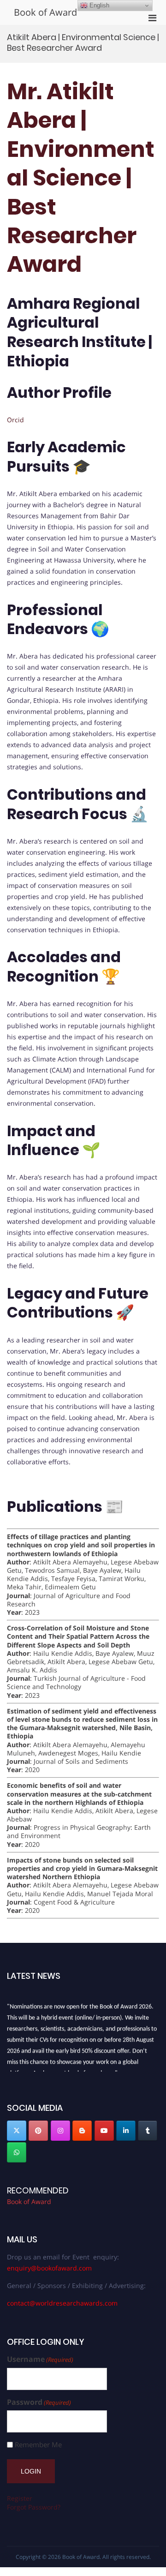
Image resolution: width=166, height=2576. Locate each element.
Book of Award (45, 12)
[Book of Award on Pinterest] (38, 2131)
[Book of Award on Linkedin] (126, 2131)
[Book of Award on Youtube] (104, 2131)
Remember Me (38, 2445)
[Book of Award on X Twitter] (17, 2131)
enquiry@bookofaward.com (49, 2268)
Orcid (15, 420)
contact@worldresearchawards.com (62, 2303)
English (98, 5)
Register (20, 2498)
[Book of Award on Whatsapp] (17, 2152)
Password (39, 2402)
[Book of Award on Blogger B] (82, 2131)
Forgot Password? (34, 2507)
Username (40, 2359)
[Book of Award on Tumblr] (148, 2131)
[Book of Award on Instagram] (60, 2131)
